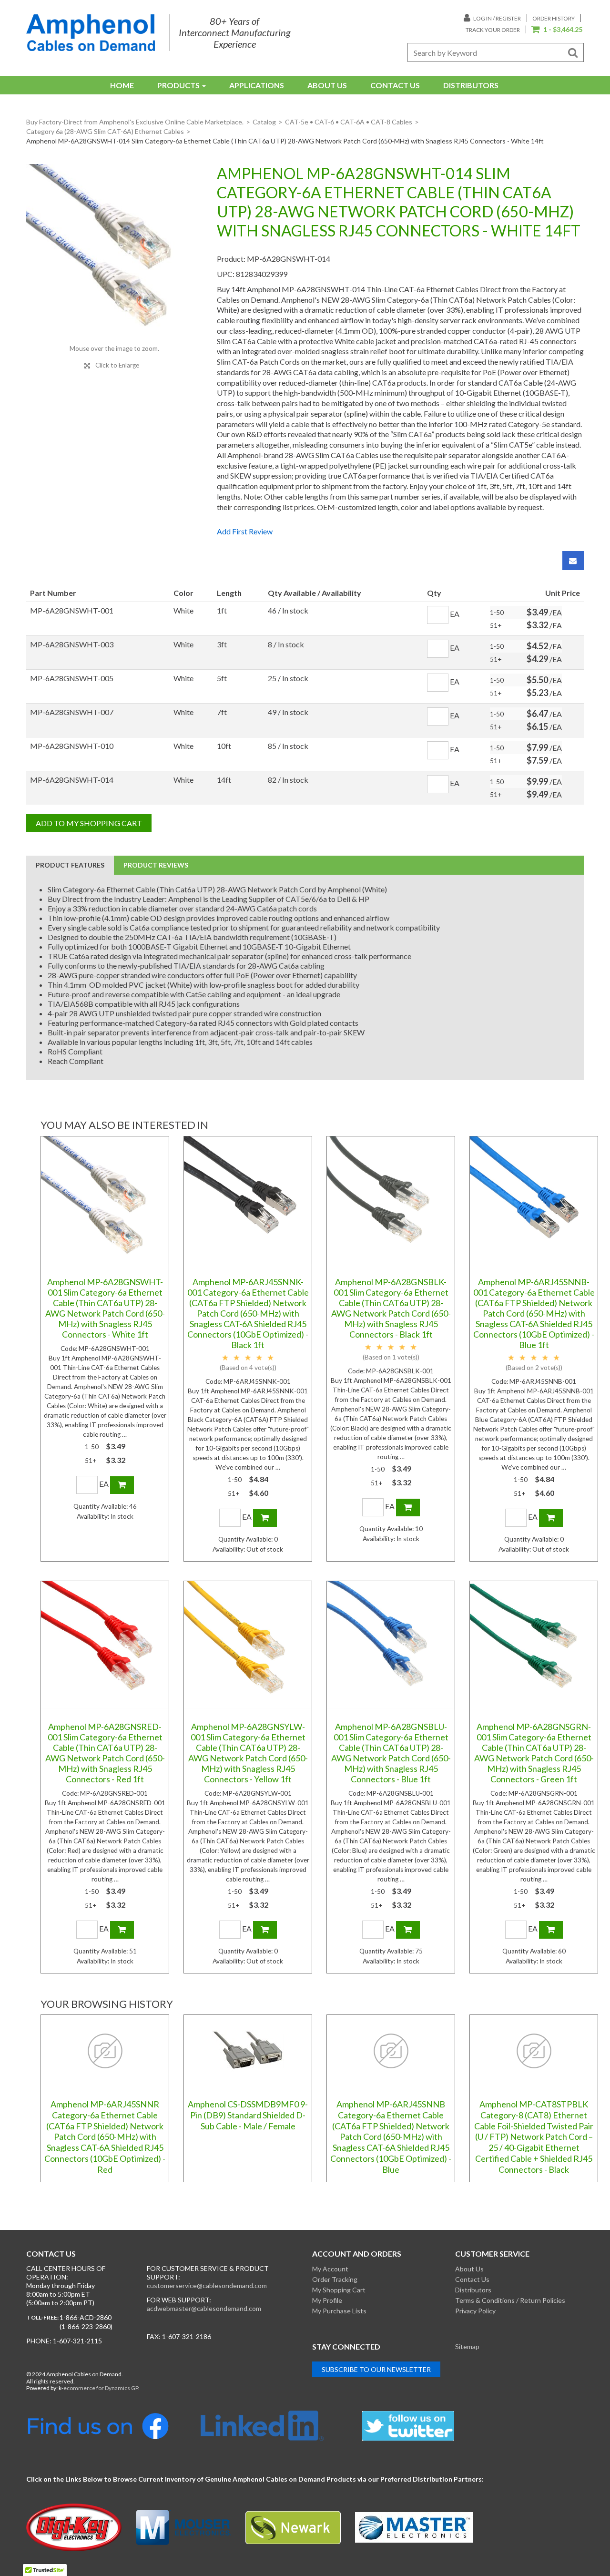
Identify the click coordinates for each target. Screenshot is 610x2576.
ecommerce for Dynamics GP (101, 2388)
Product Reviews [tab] (156, 865)
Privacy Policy (475, 2311)
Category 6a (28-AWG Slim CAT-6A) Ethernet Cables (105, 131)
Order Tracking (335, 2279)
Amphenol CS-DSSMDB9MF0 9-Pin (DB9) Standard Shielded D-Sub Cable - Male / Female (248, 2115)
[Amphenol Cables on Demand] (91, 33)
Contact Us (395, 85)
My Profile (327, 2300)
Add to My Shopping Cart (89, 823)
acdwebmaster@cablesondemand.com (204, 2308)
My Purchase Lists (339, 2311)
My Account (330, 2269)
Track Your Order (493, 30)
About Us (327, 85)
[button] (557, 30)
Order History (554, 18)
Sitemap (467, 2346)
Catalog (264, 122)
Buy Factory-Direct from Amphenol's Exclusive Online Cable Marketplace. (135, 122)
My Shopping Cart (339, 2290)
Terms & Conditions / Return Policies (510, 2300)
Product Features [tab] (70, 865)
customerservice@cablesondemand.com (207, 2285)
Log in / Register (497, 18)
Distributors (471, 85)
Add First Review (245, 531)
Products (178, 85)
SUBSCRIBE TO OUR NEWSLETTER (376, 2369)
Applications (257, 85)
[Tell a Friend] (573, 561)
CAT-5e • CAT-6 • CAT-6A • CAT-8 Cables (349, 122)
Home (122, 85)
